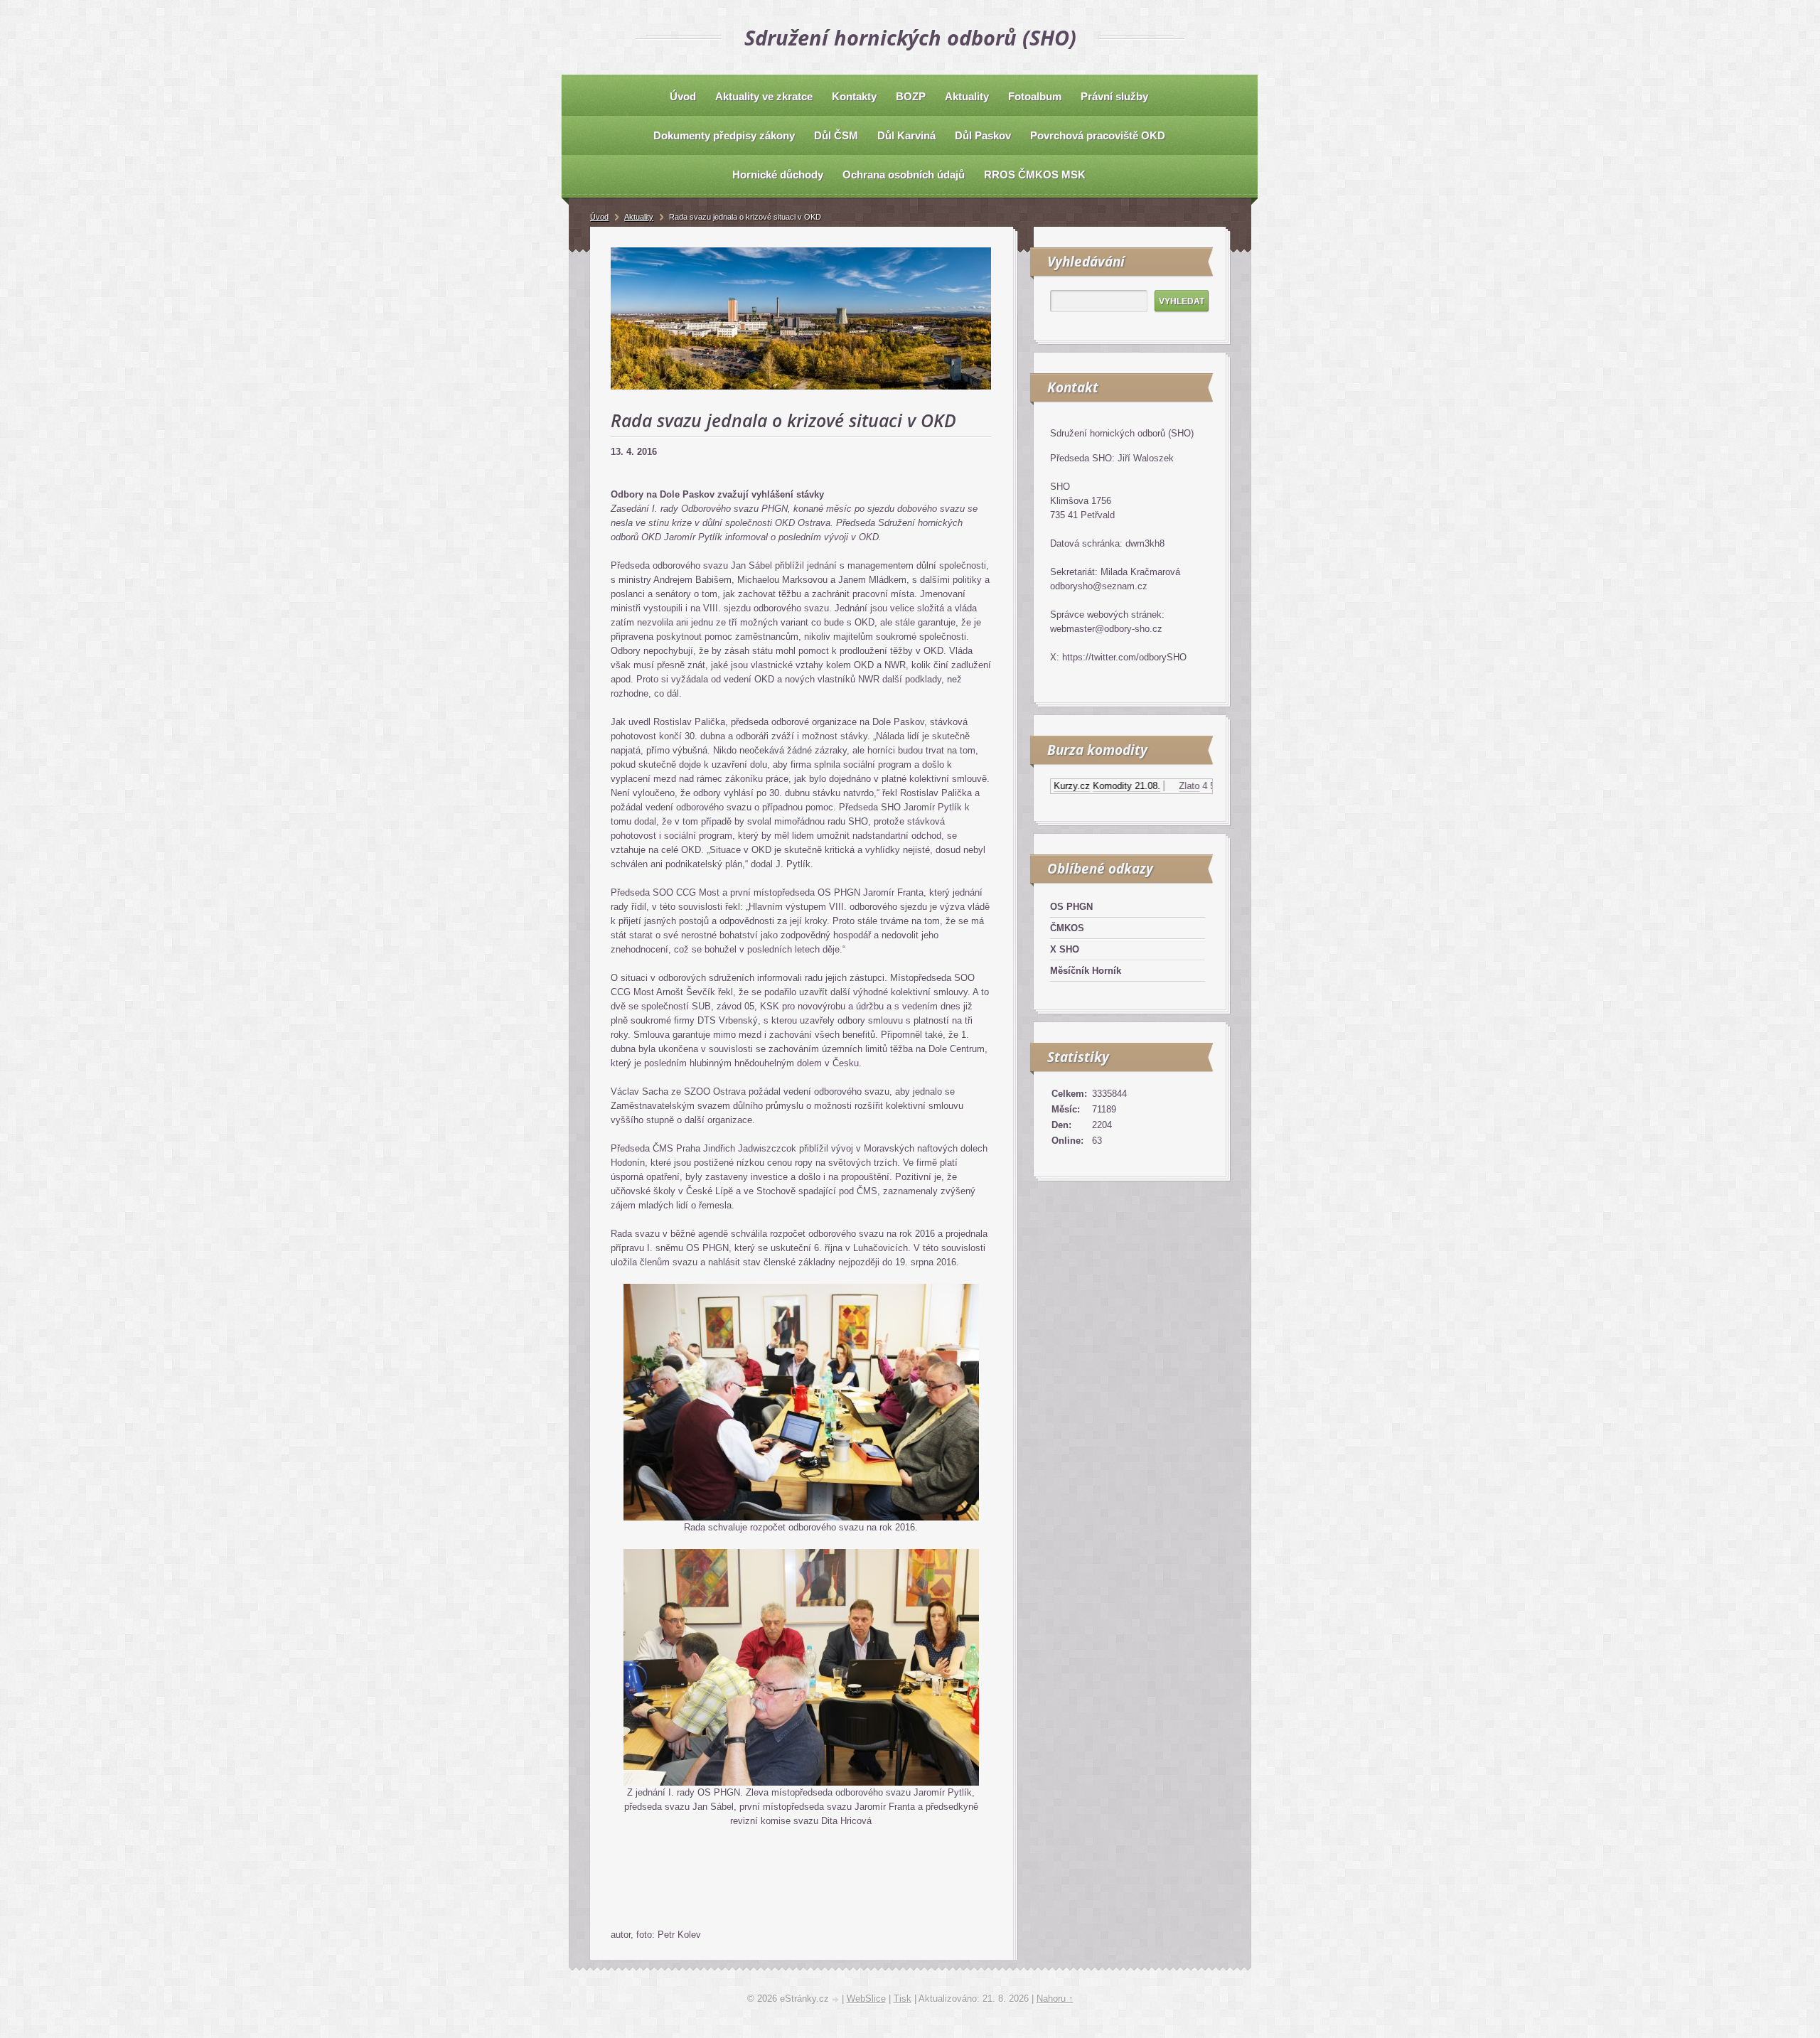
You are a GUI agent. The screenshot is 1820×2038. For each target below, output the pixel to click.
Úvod (599, 217)
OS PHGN (1071, 907)
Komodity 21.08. (1087, 786)
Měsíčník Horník (1086, 971)
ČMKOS (1067, 928)
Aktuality (639, 217)
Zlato (1150, 786)
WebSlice (866, 1999)
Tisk (903, 1999)
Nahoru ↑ (1055, 1999)
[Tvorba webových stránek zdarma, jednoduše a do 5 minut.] (837, 2000)
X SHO (1065, 949)
